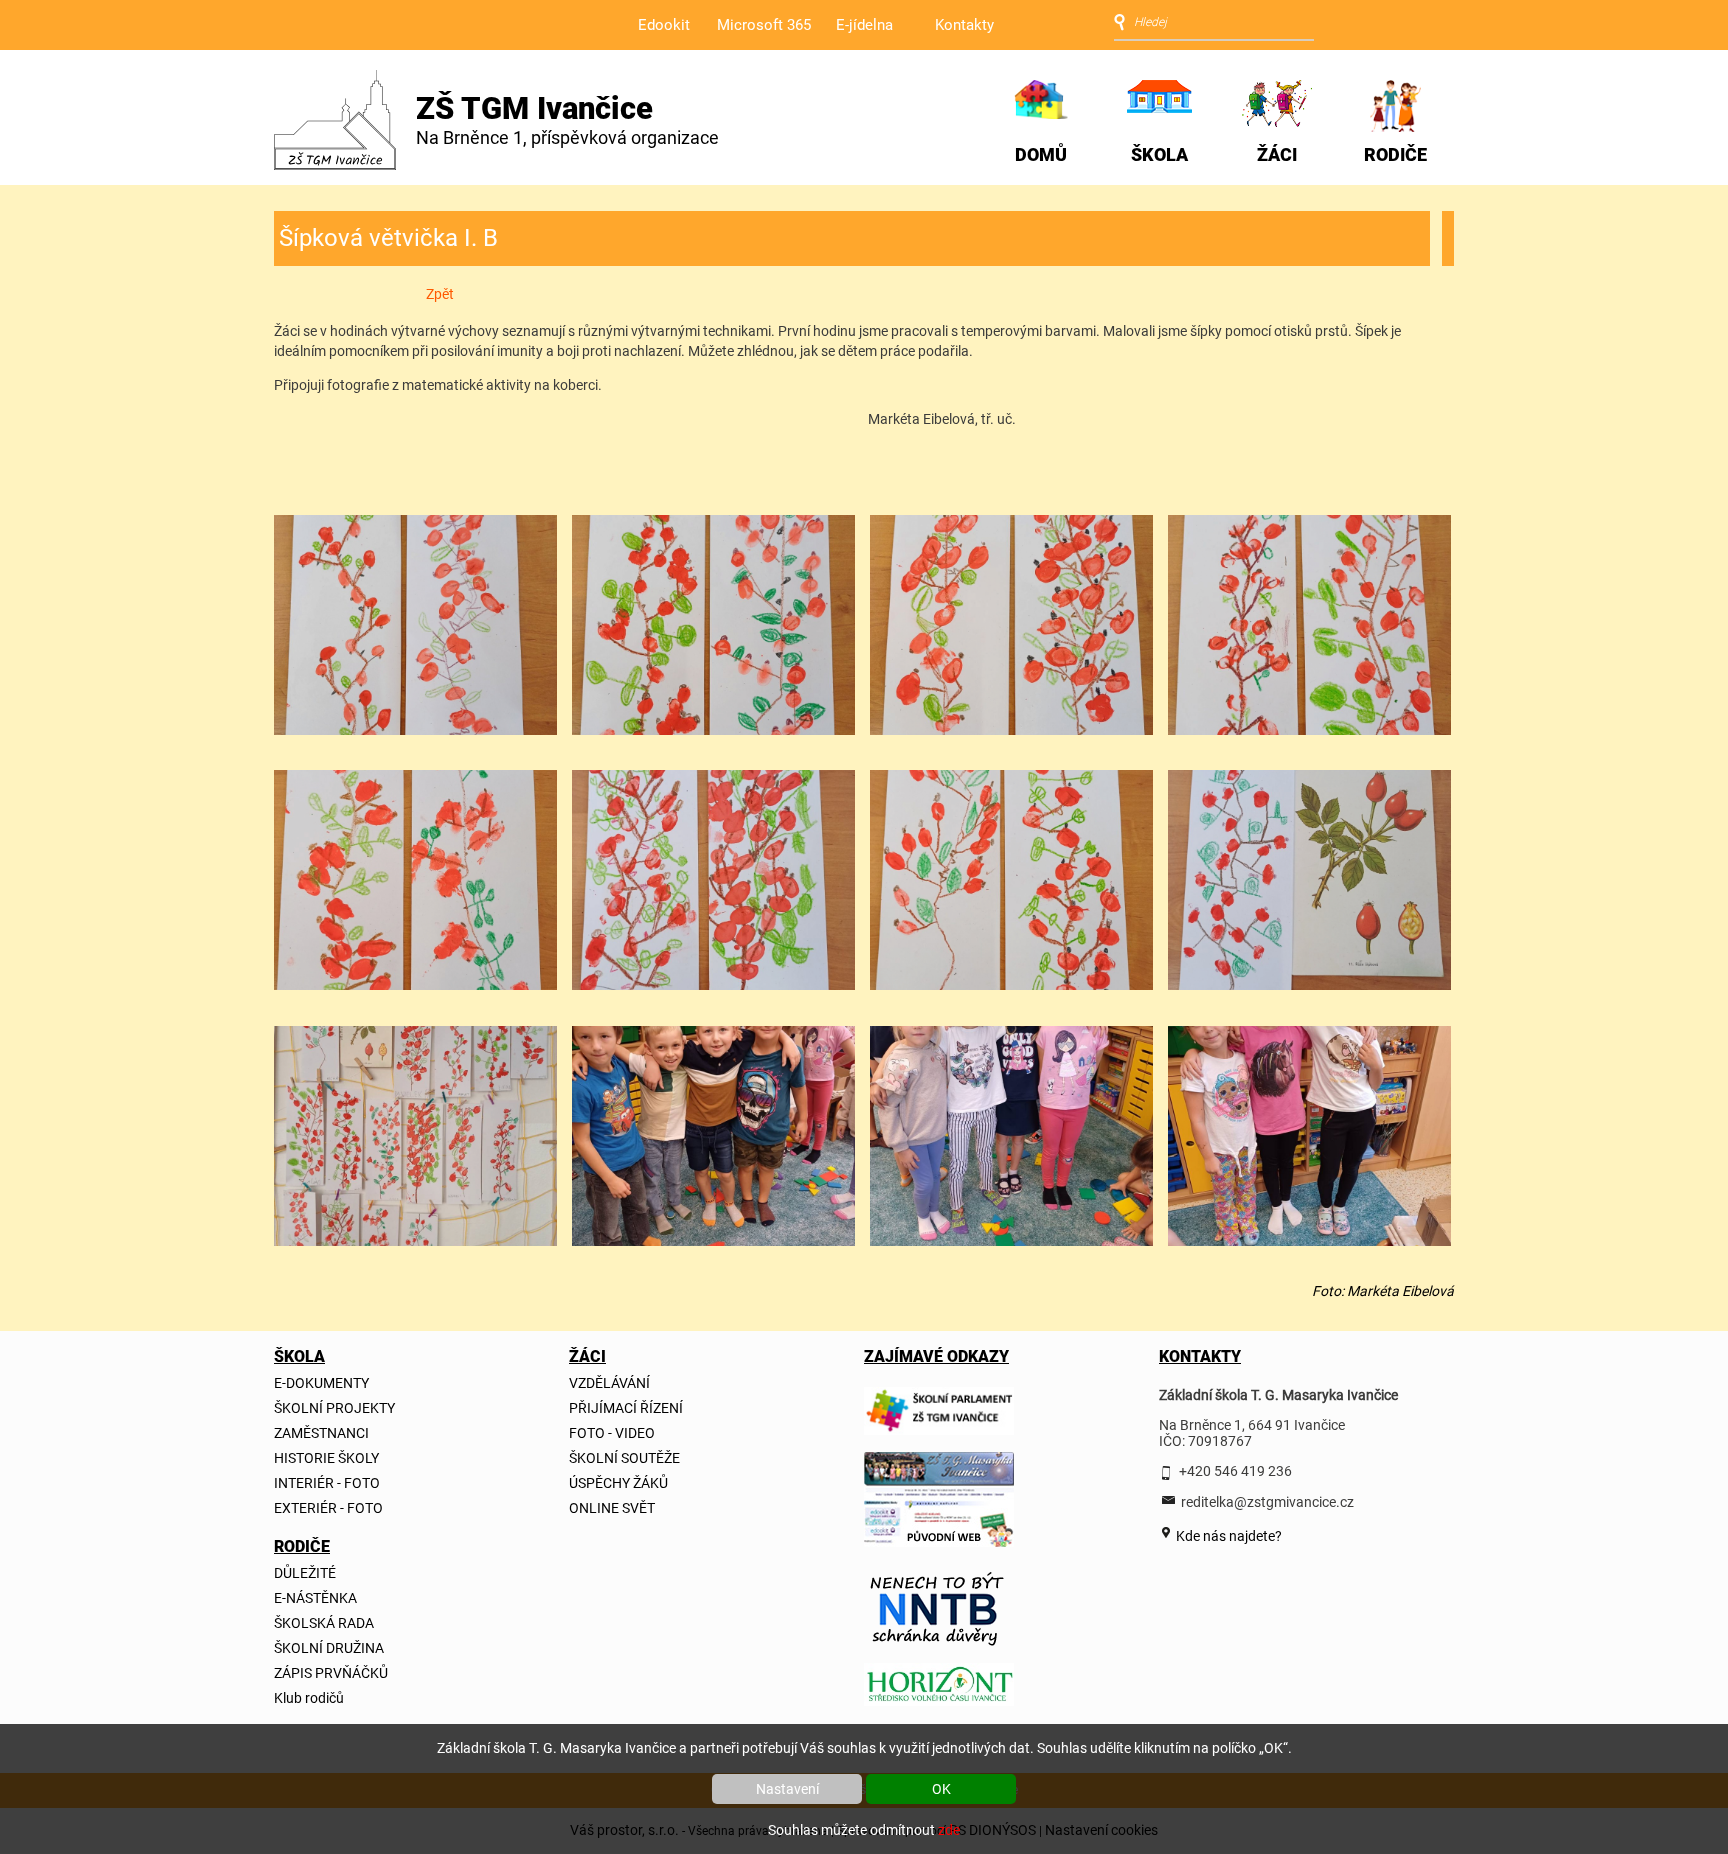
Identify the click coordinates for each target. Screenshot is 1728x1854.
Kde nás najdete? (1227, 1536)
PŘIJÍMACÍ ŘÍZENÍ (626, 1408)
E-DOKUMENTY (321, 1383)
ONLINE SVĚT (612, 1508)
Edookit (664, 25)
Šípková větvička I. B (388, 238)
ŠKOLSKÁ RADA (324, 1623)
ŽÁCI (1277, 154)
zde (949, 1830)
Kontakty (964, 25)
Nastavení (787, 1789)
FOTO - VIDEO (612, 1433)
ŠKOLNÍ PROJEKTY (334, 1408)
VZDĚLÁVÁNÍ (609, 1383)
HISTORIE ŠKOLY (326, 1458)
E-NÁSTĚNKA (315, 1598)
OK (941, 1789)
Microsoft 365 (764, 25)
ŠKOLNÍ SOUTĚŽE (624, 1458)
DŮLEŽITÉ (305, 1573)
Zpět (440, 294)
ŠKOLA (1159, 154)
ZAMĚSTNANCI (321, 1433)
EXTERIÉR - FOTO (328, 1508)
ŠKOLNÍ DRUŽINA (329, 1648)
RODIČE (1395, 154)
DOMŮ (1041, 154)
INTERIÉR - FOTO (327, 1483)
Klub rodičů (309, 1698)
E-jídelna (864, 25)
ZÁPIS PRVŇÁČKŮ (331, 1673)
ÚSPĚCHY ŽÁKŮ (618, 1483)
